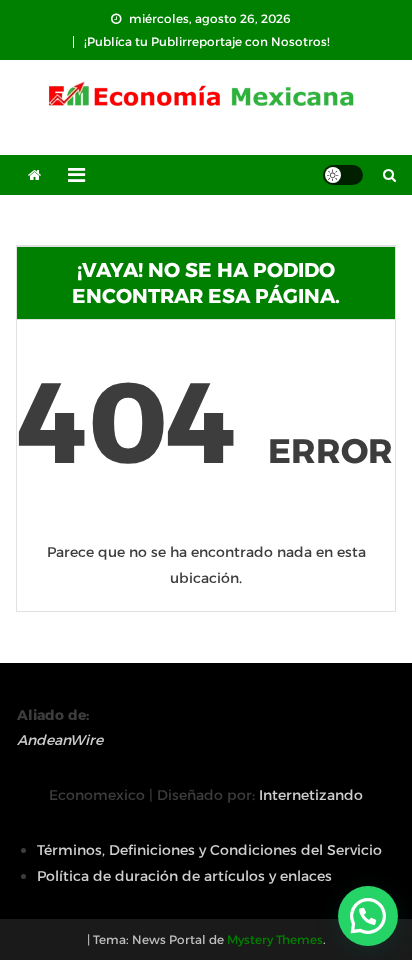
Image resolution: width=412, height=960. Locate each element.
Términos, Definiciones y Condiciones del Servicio (209, 850)
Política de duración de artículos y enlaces (184, 876)
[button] (368, 916)
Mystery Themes (275, 939)
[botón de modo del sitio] (343, 175)
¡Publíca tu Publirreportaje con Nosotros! (207, 41)
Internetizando (311, 795)
